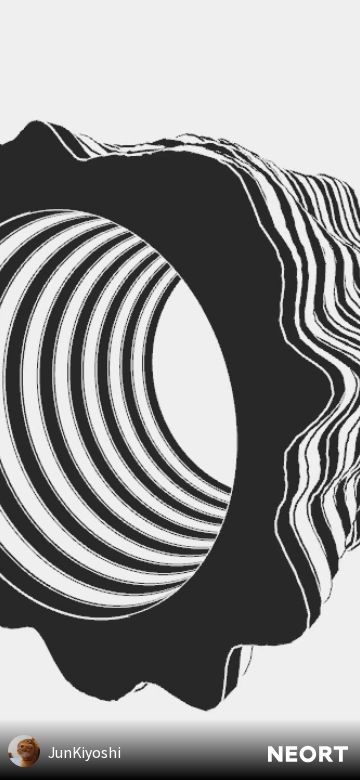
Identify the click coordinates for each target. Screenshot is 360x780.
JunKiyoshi (84, 752)
